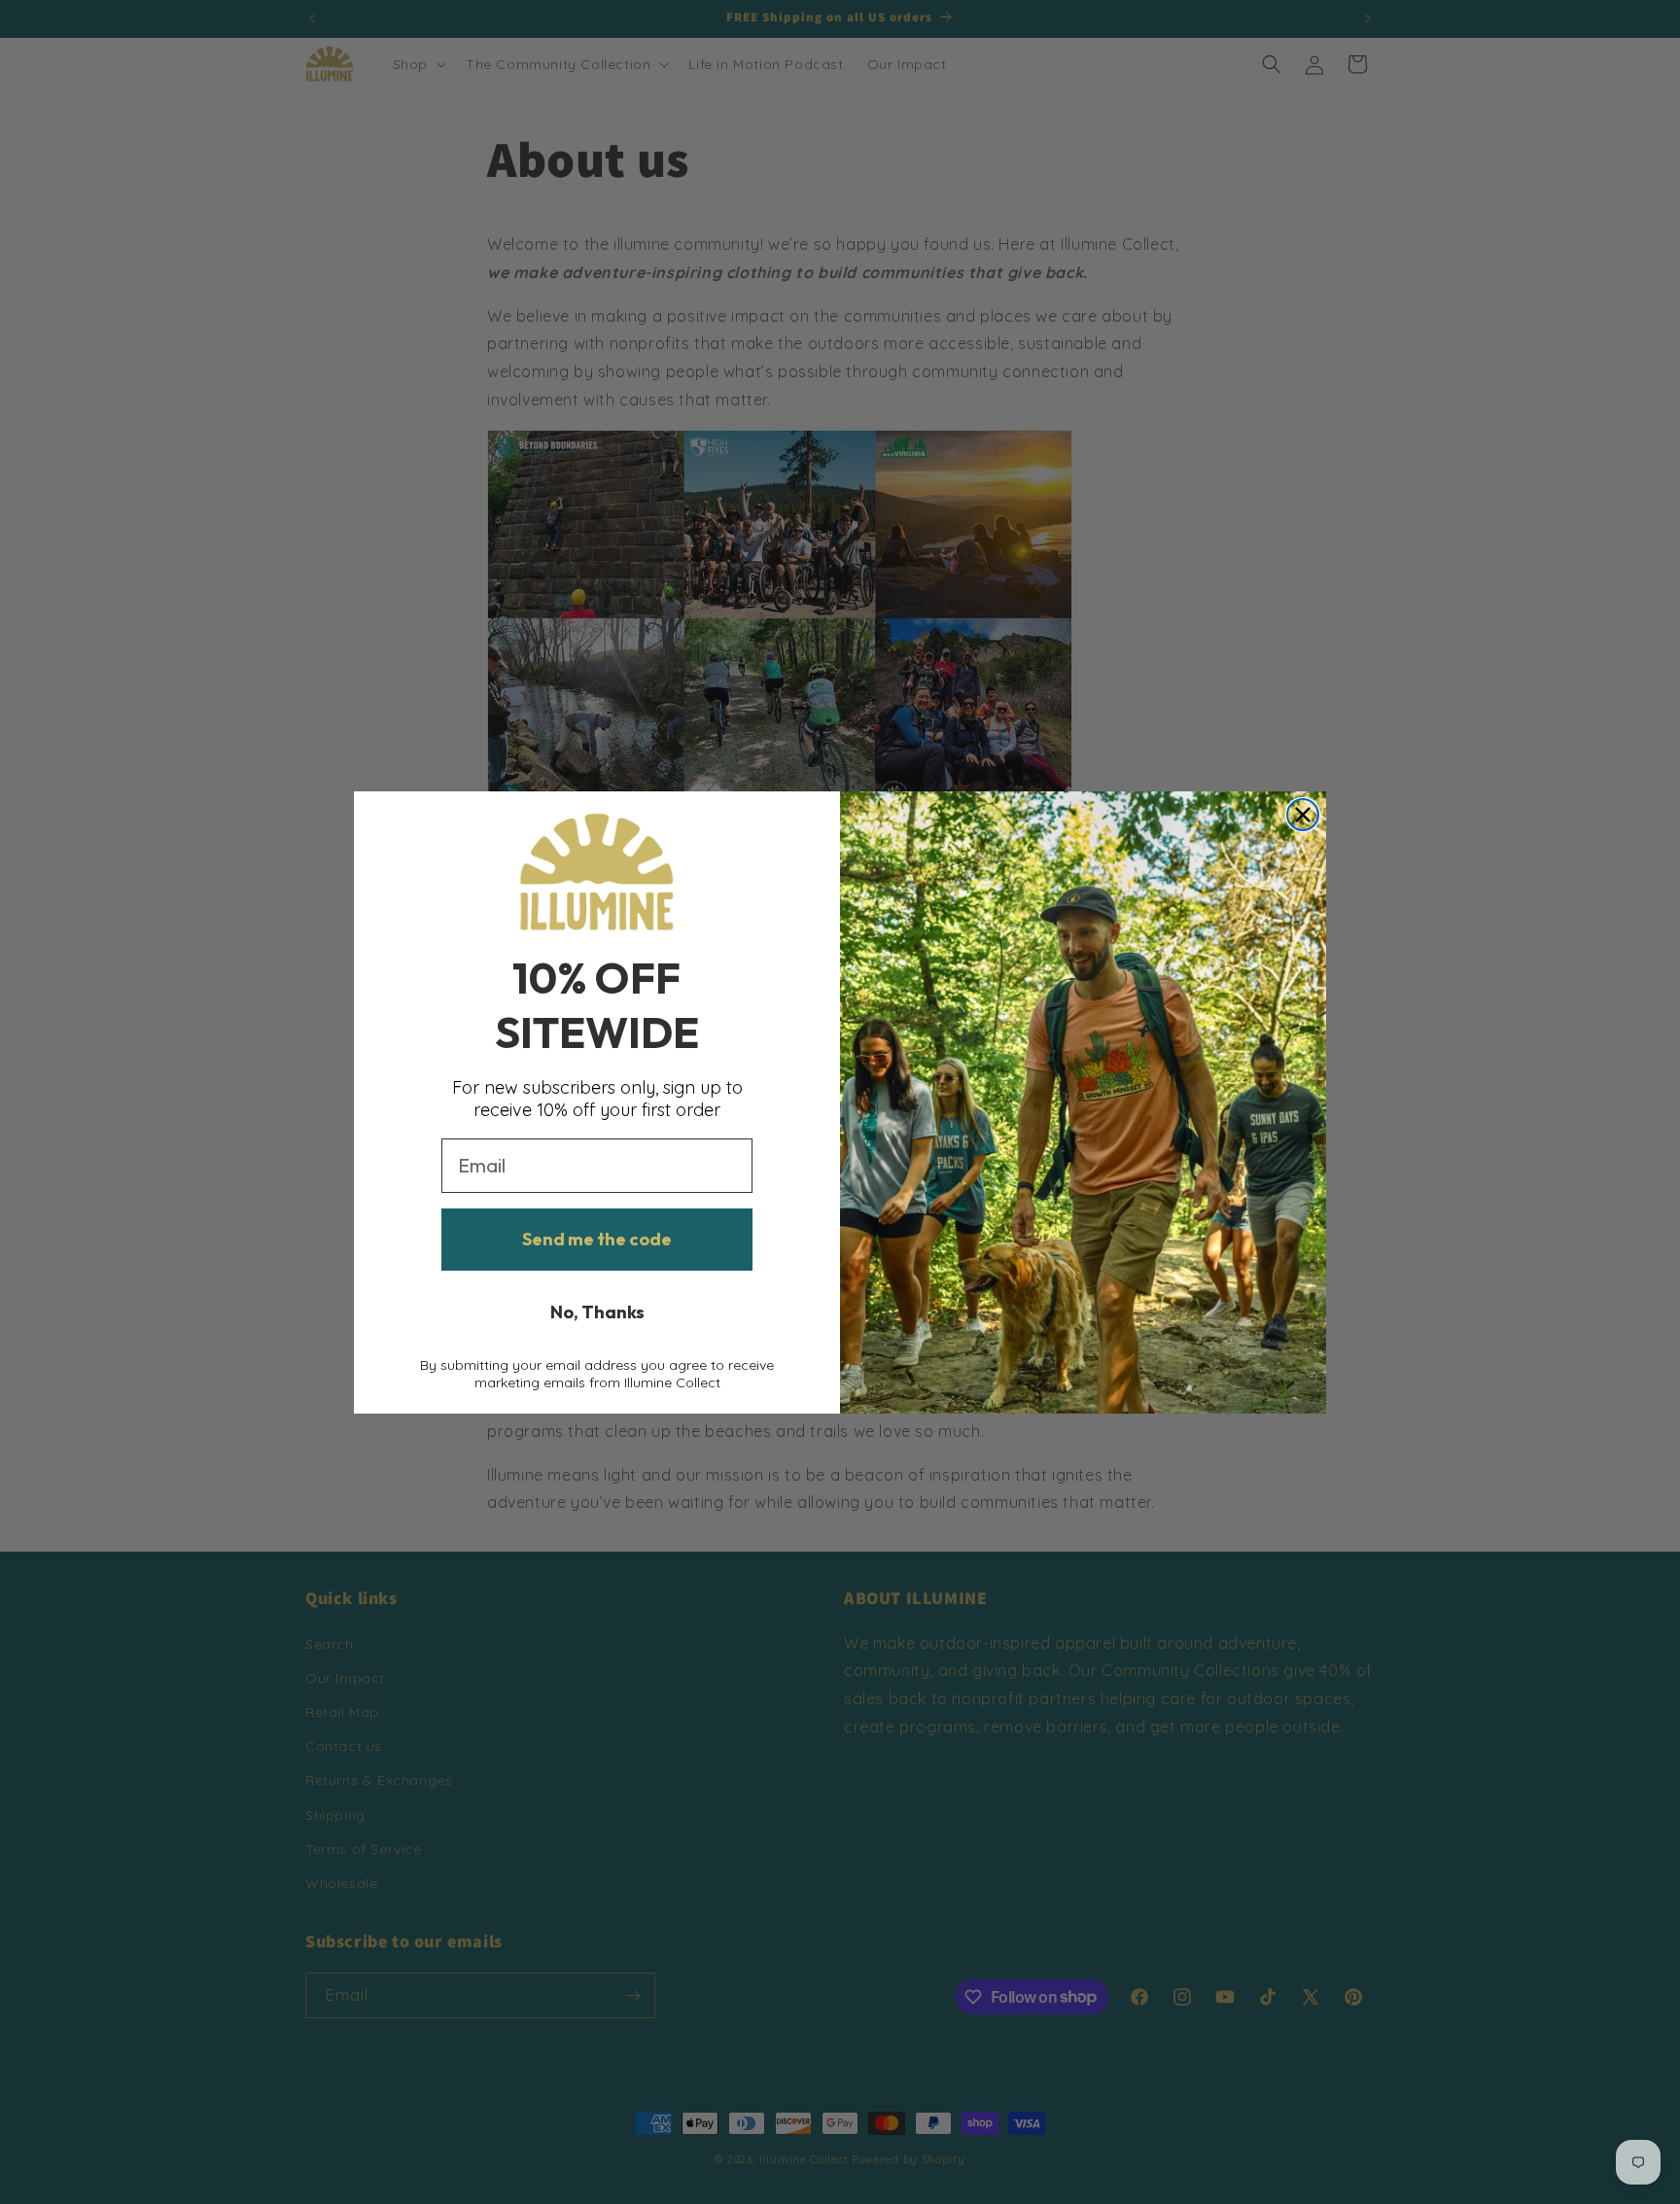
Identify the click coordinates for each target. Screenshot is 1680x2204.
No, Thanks (597, 1312)
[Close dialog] (1303, 815)
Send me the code (597, 1239)
